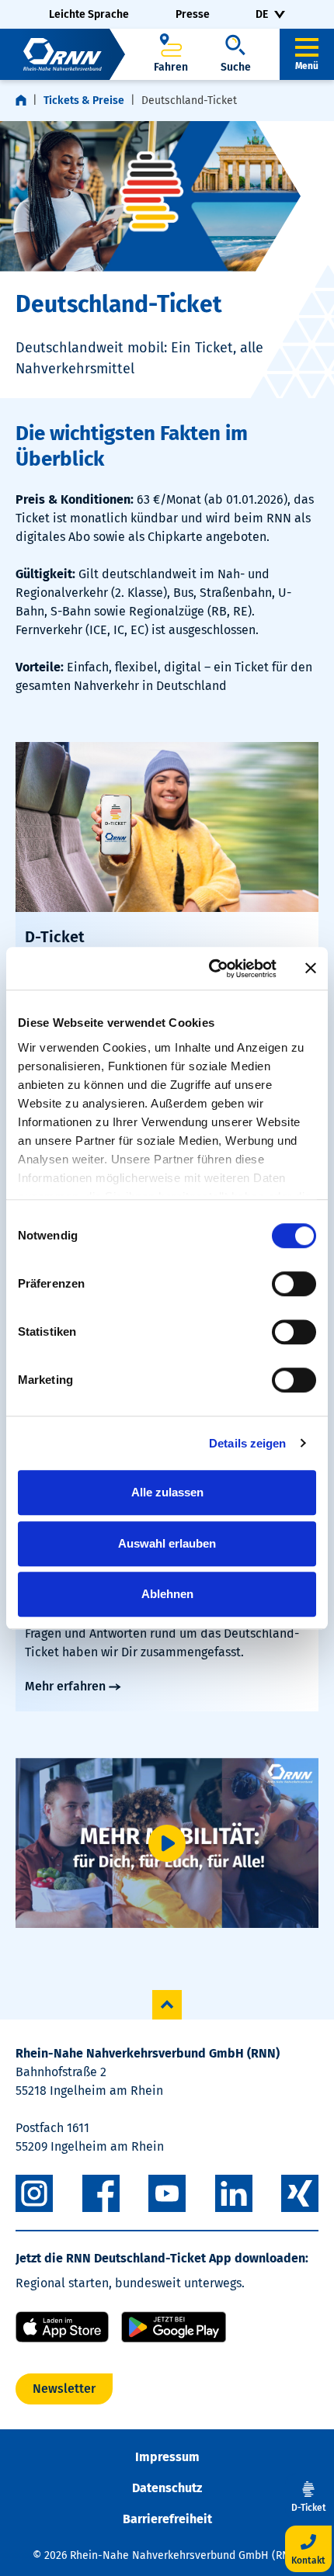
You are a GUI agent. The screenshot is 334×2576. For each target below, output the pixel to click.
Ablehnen (167, 1594)
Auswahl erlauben (167, 1543)
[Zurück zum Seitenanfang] (167, 2005)
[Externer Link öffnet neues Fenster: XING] (300, 2193)
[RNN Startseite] (63, 54)
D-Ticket (55, 937)
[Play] (167, 1843)
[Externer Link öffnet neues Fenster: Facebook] (101, 2193)
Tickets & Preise (84, 101)
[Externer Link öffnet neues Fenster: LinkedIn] (234, 2193)
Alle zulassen (167, 1492)
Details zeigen (247, 1443)
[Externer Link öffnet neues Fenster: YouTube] (167, 2193)
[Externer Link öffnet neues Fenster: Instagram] (34, 2193)
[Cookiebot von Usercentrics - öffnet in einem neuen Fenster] (210, 969)
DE (262, 14)
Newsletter (64, 2389)
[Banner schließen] (311, 969)
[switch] (294, 1284)
